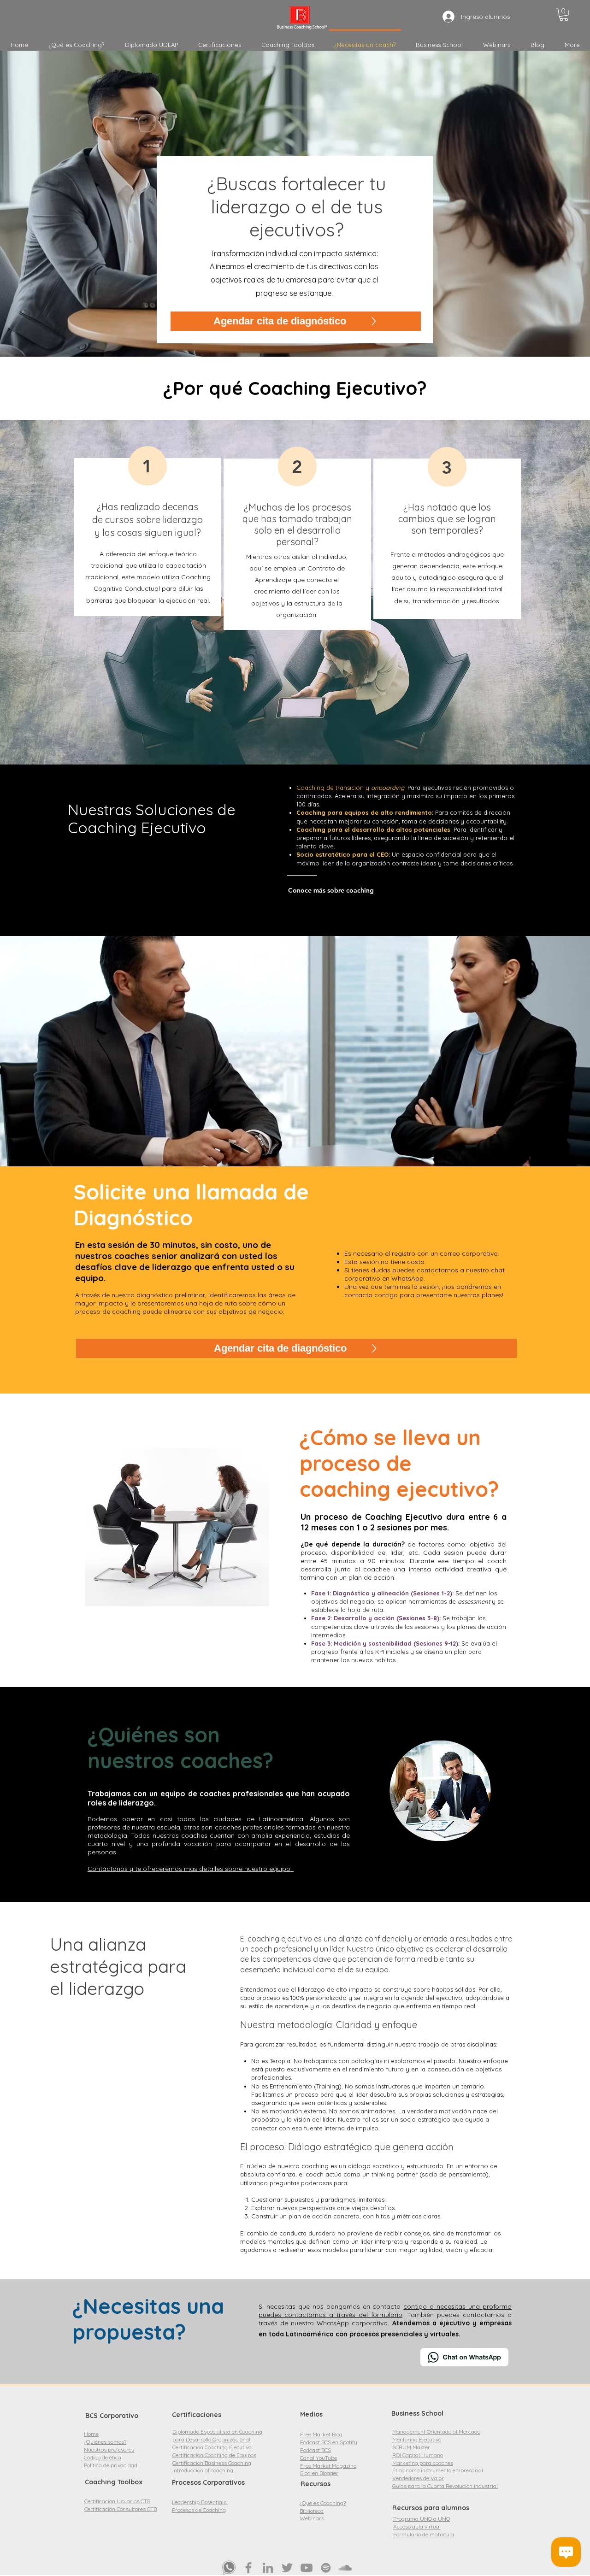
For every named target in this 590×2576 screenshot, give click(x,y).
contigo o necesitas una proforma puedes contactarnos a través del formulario (385, 2311)
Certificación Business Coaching (212, 2463)
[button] (564, 15)
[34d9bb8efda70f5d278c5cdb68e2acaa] (229, 2568)
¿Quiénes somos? (105, 2442)
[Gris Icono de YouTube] (307, 2568)
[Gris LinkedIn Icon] (268, 2568)
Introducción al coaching (203, 2470)
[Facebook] (248, 2568)
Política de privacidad (111, 2465)
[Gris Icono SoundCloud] (345, 2568)
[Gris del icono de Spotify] (326, 2568)
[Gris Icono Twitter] (287, 2568)
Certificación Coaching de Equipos (214, 2455)
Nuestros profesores (109, 2450)
